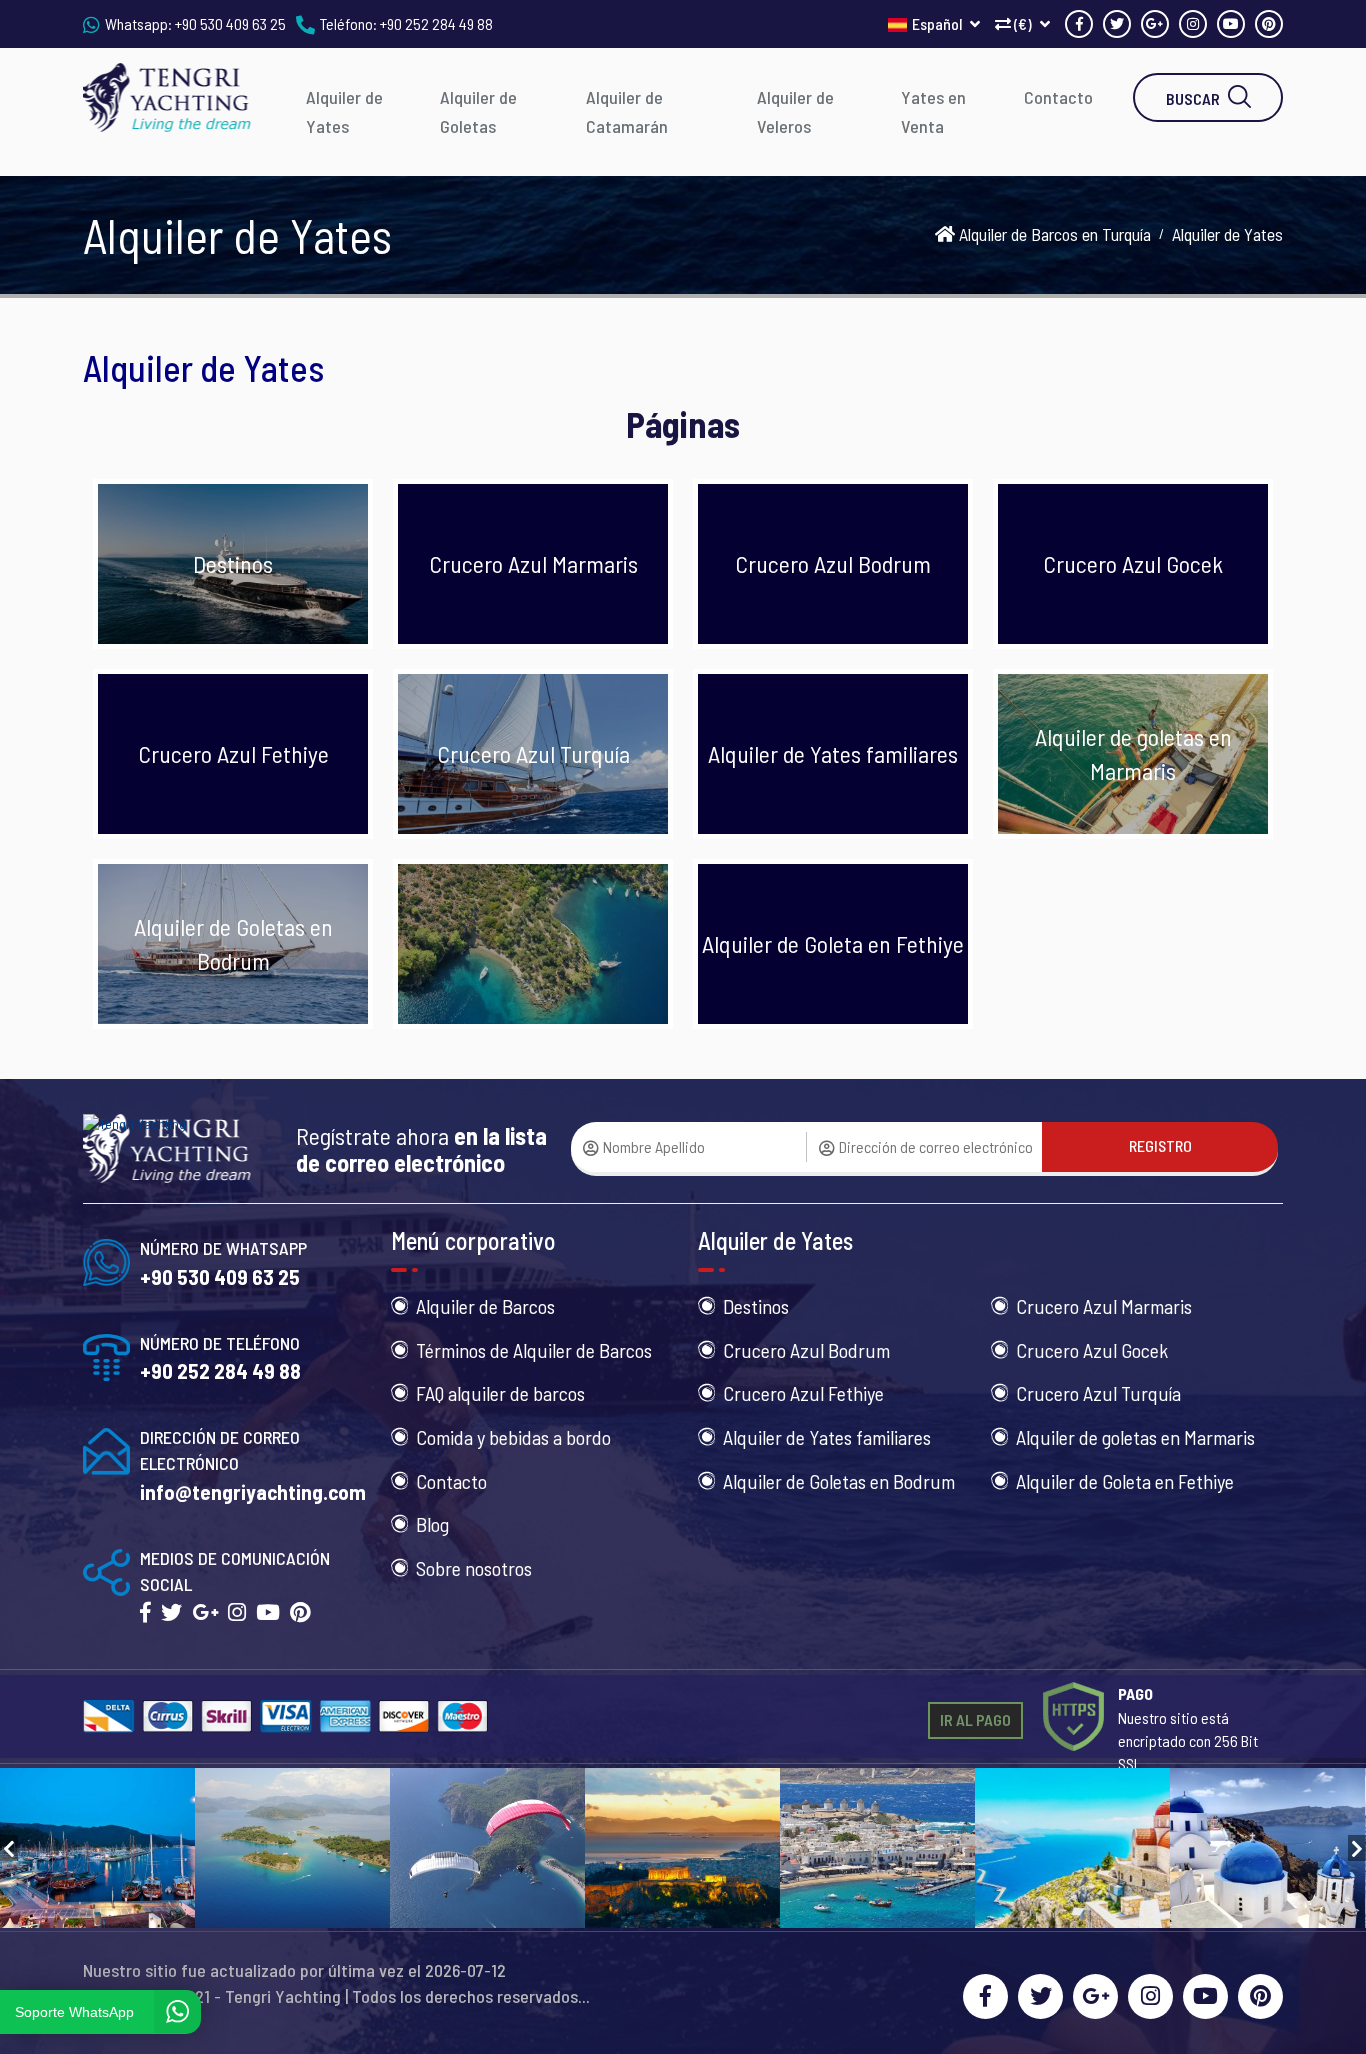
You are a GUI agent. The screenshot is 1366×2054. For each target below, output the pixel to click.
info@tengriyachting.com (253, 1491)
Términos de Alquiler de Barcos (534, 1350)
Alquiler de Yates (344, 111)
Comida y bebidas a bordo (513, 1437)
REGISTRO (1160, 1145)
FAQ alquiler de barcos (500, 1393)
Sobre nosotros (474, 1568)
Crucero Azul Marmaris (1104, 1306)
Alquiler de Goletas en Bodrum (839, 1481)
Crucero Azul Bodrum (806, 1350)
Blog (432, 1524)
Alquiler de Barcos (485, 1306)
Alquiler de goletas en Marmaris (1135, 1437)
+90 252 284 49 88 (436, 23)
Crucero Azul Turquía (1098, 1393)
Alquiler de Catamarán (627, 111)
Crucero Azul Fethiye (803, 1393)
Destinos (756, 1306)
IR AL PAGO (975, 1719)
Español (938, 23)
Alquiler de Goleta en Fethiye (1125, 1481)
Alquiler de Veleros (795, 111)
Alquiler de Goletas (478, 111)
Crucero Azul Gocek (1092, 1350)
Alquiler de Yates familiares (827, 1437)
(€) (1023, 23)
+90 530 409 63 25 (230, 23)
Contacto (1058, 97)
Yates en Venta (933, 111)
